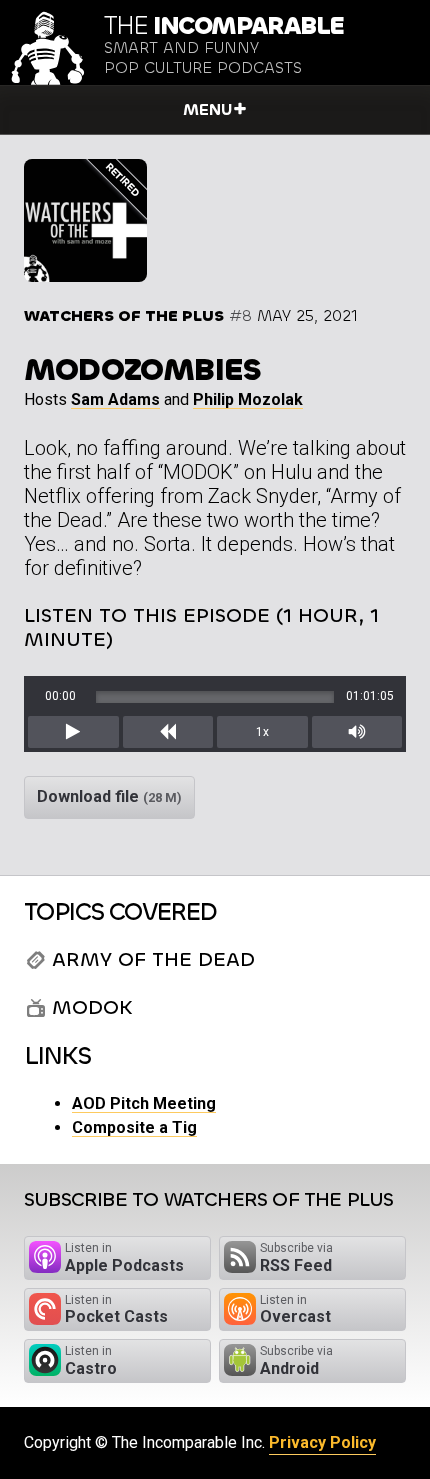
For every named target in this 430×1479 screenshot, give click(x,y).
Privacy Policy (322, 1442)
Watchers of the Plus (124, 315)
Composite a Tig (134, 1127)
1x (262, 732)
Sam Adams (115, 399)
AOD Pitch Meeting (144, 1103)
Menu (207, 109)
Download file (109, 796)
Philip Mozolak (248, 399)
